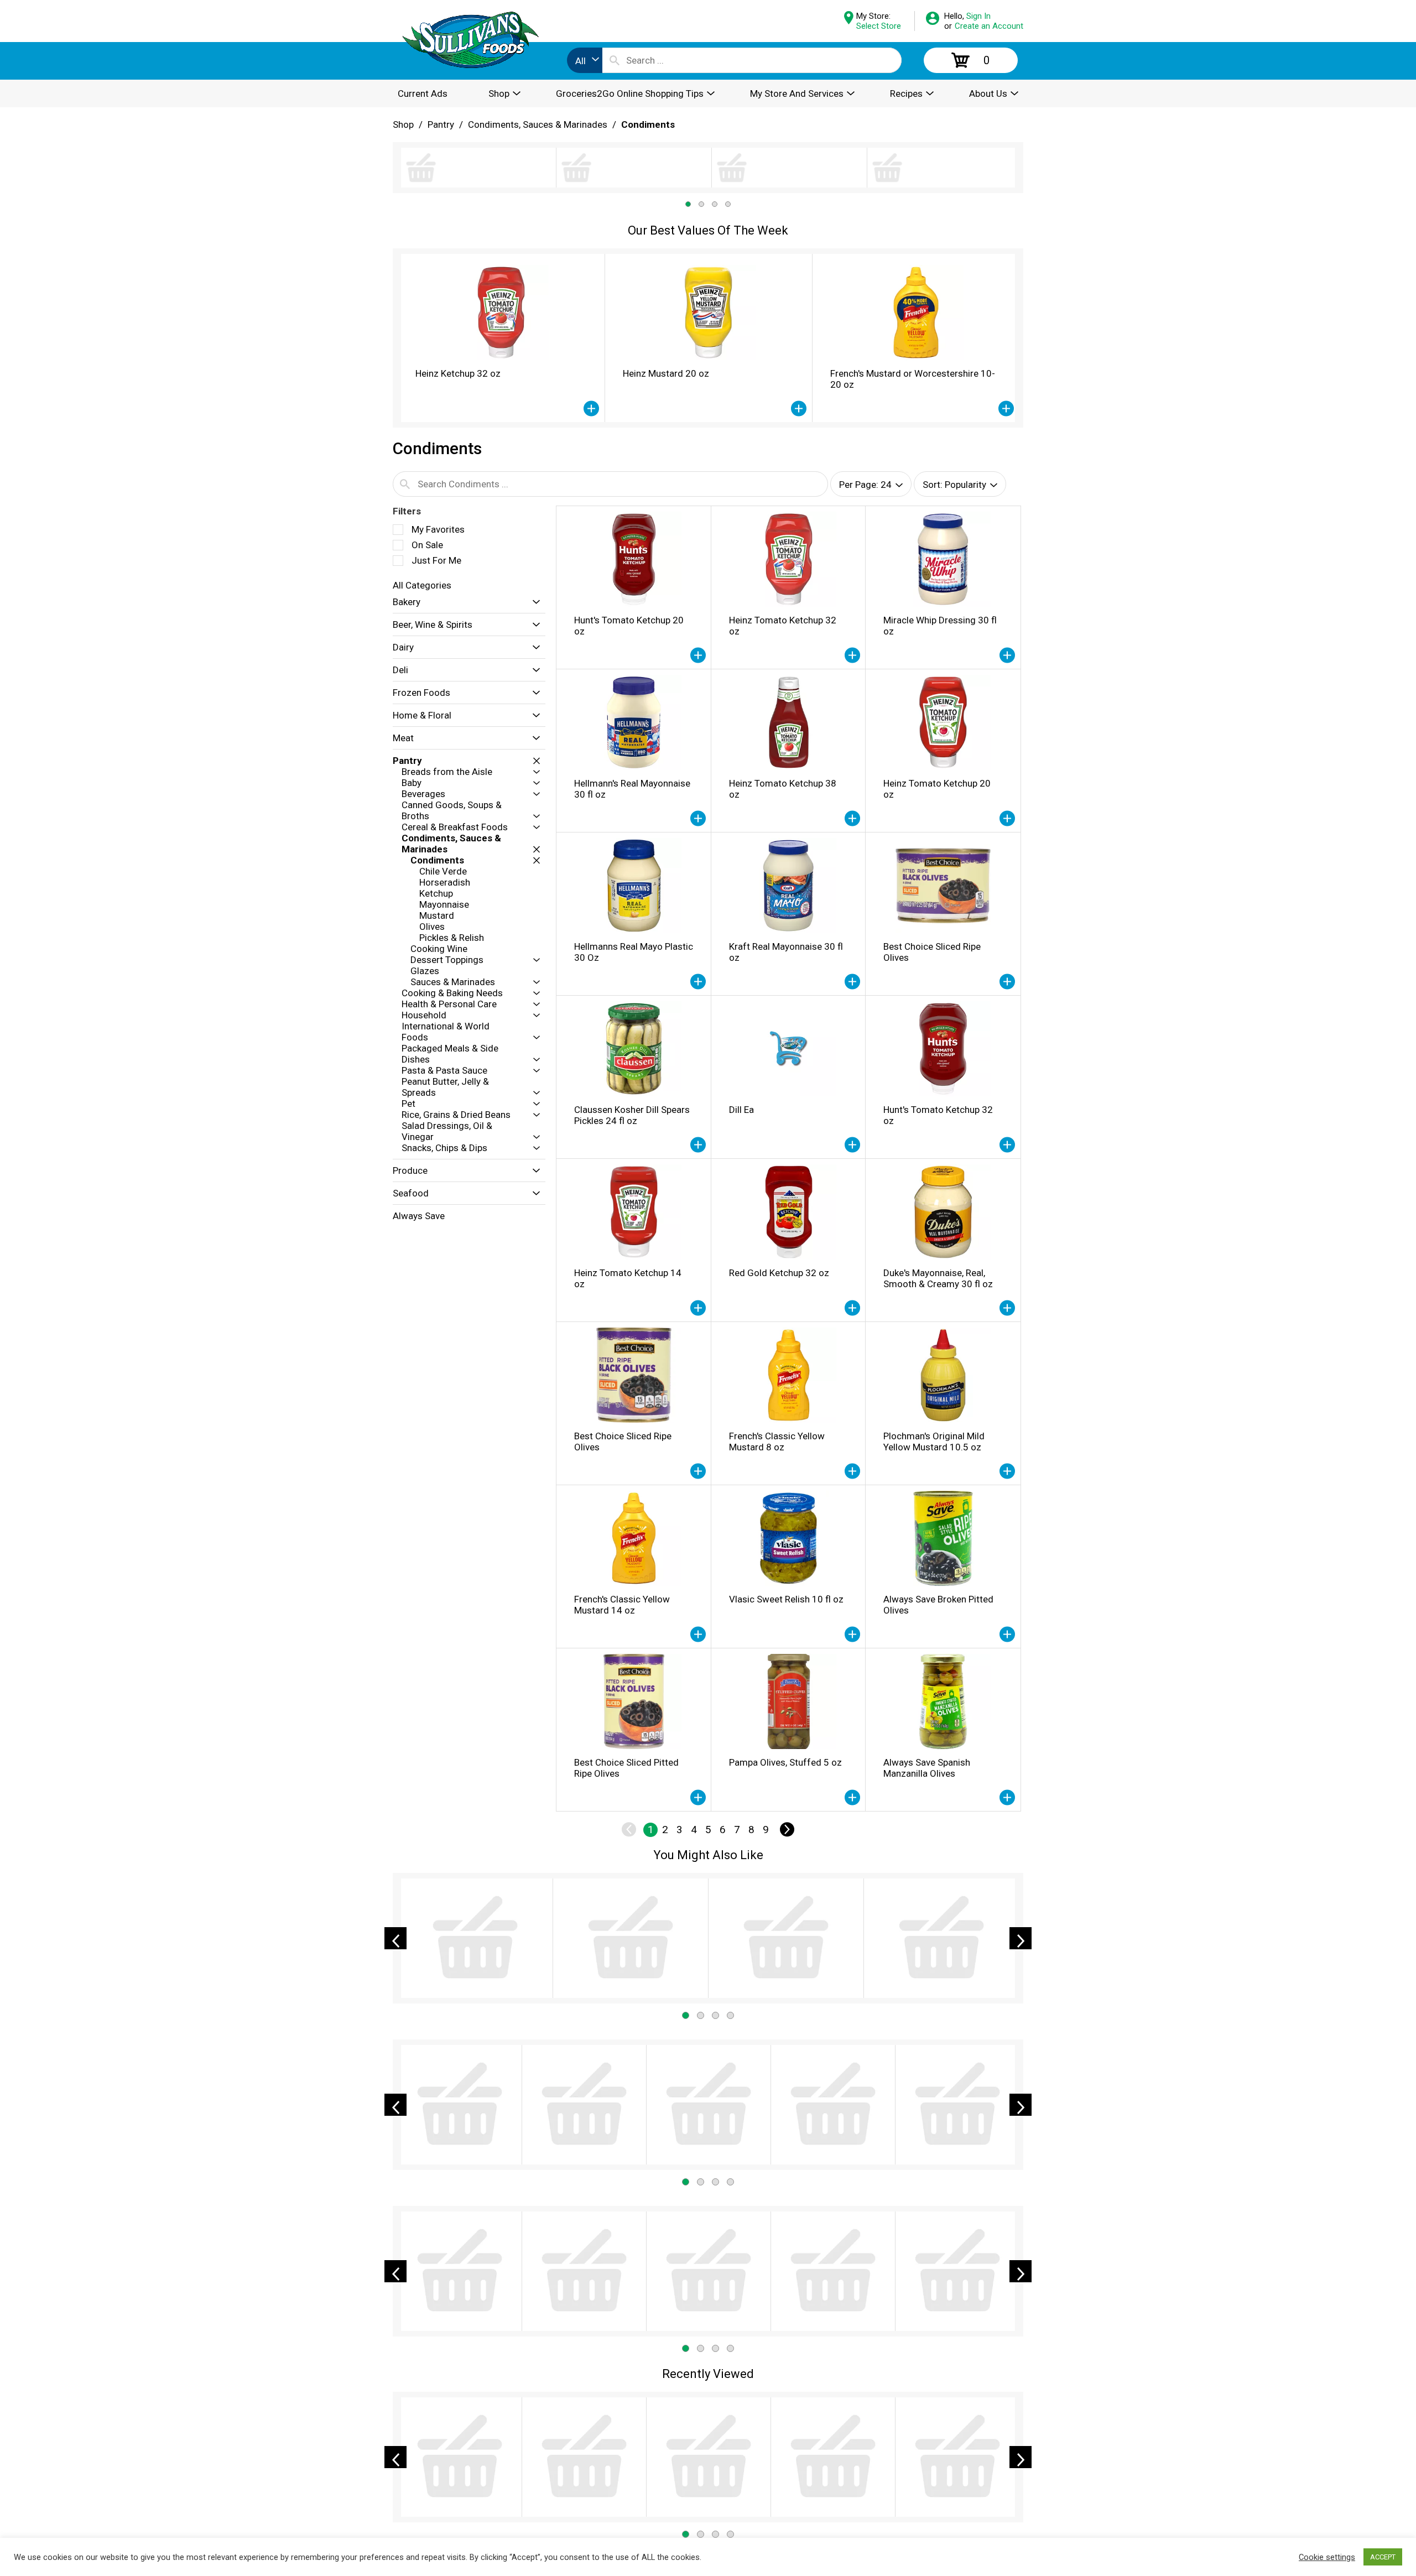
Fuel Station (764, 2490)
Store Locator (611, 2474)
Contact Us (763, 2457)
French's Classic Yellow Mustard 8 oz (777, 1360)
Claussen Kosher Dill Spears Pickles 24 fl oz (632, 1034)
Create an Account (989, 26)
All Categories (422, 504)
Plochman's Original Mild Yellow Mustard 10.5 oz (934, 1360)
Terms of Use (768, 2523)
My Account (607, 2457)
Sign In (978, 16)
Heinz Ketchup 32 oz (458, 292)
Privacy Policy (768, 2507)
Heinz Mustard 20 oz (666, 292)
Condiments (648, 124)
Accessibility (608, 2523)
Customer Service (619, 2490)
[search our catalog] (615, 60)
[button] (501, 231)
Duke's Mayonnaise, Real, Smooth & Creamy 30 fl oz (938, 1197)
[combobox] (585, 60)
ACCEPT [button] (1383, 2557)
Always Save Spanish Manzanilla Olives (927, 1687)
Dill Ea (741, 1028)
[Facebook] (908, 2463)
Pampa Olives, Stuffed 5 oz (785, 1681)
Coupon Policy (611, 2507)
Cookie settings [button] (1327, 2557)
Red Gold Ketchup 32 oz (779, 1191)
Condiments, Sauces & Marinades (538, 124)
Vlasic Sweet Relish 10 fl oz (786, 1518)
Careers (756, 2474)
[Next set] (787, 1748)
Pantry (441, 124)
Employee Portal (426, 2526)
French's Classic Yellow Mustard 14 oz (622, 1523)
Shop (403, 124)
